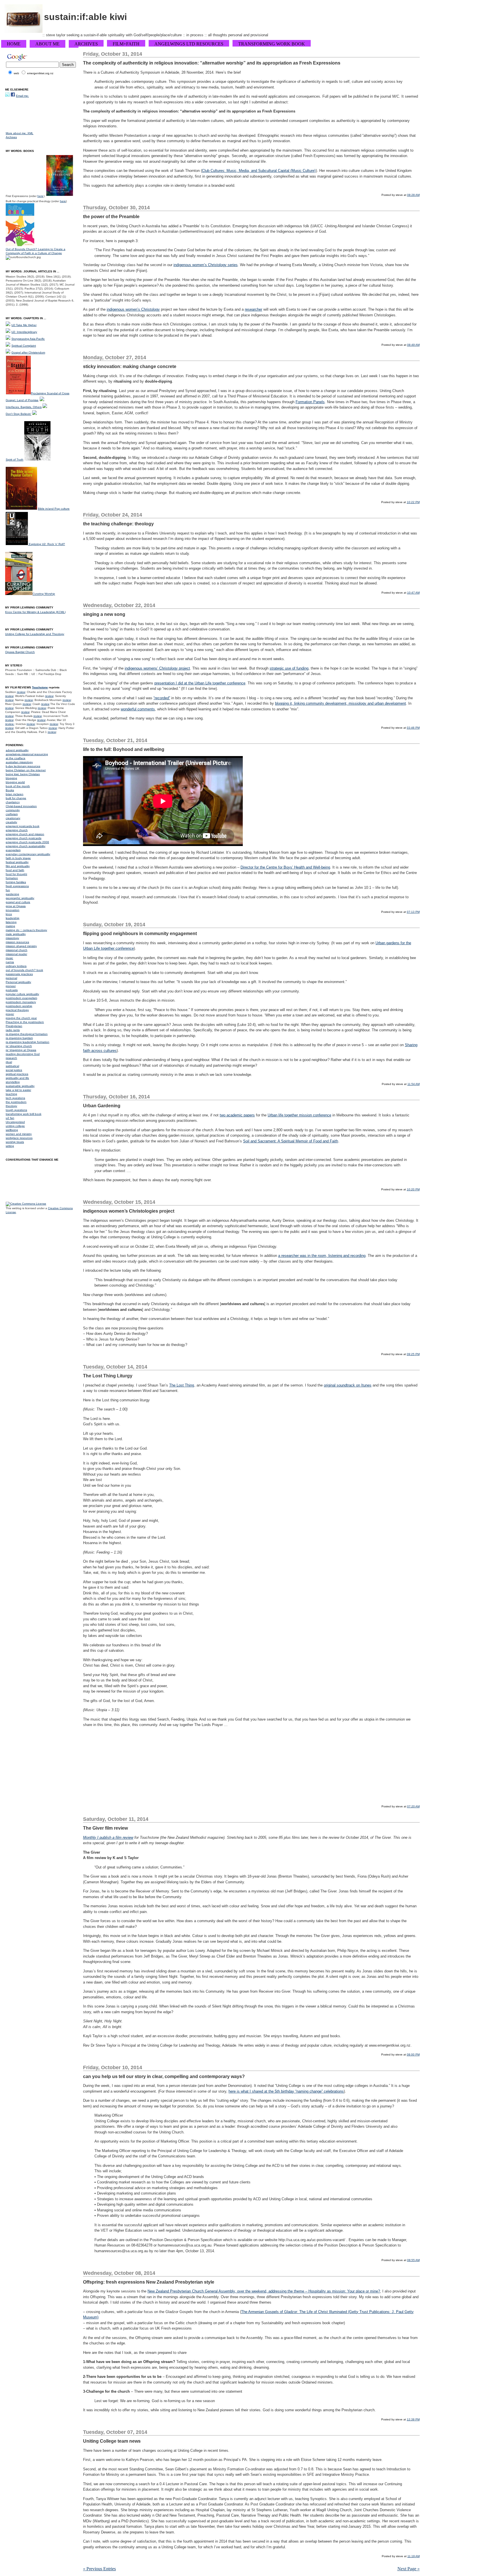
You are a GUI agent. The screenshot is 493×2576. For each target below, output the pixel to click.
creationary (13, 818)
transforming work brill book (24, 1114)
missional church (17, 950)
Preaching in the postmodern (25, 1022)
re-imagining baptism (19, 1038)
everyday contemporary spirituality (28, 854)
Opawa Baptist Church (20, 652)
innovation (13, 910)
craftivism (12, 814)
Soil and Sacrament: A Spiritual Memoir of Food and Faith (291, 1141)
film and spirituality (18, 866)
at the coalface (16, 758)
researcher (253, 309)
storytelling (13, 1082)
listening (11, 922)
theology (11, 1106)
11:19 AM (414, 2556)
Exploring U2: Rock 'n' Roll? (47, 544)
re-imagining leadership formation (28, 1042)
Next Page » (409, 2569)
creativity (11, 822)
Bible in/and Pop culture (54, 509)
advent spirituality (17, 750)
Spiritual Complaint (24, 346)
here (40, 196)
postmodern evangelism (21, 998)
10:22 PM (413, 502)
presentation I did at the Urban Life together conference (200, 683)
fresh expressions (17, 886)
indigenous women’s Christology (133, 309)
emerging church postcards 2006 (27, 842)
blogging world (15, 782)
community (13, 810)
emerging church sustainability (26, 846)
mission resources (17, 942)
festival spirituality (17, 862)
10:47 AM (413, 593)
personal (11, 978)
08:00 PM (413, 2054)
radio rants (13, 1030)
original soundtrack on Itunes (348, 1385)
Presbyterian (14, 1026)
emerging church (17, 830)
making (10, 926)
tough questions (16, 1110)
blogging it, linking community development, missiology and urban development (341, 703)
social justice (14, 1070)
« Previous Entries (99, 2569)
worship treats (15, 1142)
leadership (13, 918)
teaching (11, 1094)
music (9, 958)
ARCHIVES (86, 44)
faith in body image (18, 858)
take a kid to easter (18, 1090)
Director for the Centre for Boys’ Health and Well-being (285, 867)
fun (8, 890)
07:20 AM (413, 1806)
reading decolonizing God (23, 1054)
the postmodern (16, 1102)
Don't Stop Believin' (19, 414)
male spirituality (16, 934)
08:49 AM (413, 345)
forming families (16, 882)
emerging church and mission (25, 834)
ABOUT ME (48, 44)
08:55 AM (413, 2260)
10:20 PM (413, 1189)
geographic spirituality (20, 898)
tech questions (15, 1098)
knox (9, 914)
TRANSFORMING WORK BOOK (272, 44)
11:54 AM (414, 1084)
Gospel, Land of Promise (22, 400)
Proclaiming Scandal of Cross (50, 393)
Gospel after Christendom (28, 352)
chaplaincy (13, 802)
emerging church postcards (24, 838)
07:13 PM (413, 912)
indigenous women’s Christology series (206, 265)
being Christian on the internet (26, 770)
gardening (12, 894)
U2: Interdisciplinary (24, 332)
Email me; (22, 96)
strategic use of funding (289, 668)
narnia (10, 962)
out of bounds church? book (24, 970)
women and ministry (19, 1134)
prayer (10, 1014)
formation (12, 878)
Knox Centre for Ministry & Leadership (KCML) (35, 612)
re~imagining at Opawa (21, 1050)
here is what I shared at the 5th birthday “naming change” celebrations (286, 2091)
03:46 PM (413, 728)
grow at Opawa (16, 906)
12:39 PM (413, 2419)
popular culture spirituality (22, 994)
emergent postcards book (23, 826)
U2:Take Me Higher (24, 325)
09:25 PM (413, 1354)
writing (10, 1146)
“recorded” (162, 698)
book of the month (18, 786)
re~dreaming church (19, 1046)
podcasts (12, 990)
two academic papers (237, 1115)
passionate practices (19, 974)
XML (30, 133)
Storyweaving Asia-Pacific (28, 339)
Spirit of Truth (15, 460)
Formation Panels (310, 402)
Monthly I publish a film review (108, 1837)
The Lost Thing (182, 1385)
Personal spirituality (18, 982)
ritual (9, 1062)
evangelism (13, 850)
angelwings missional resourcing (27, 754)
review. (10, 724)
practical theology (17, 1010)
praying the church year (21, 1018)
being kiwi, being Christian (23, 774)
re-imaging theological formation (27, 1034)
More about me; (17, 133)
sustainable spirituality (20, 1086)
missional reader (16, 954)
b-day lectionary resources (23, 766)
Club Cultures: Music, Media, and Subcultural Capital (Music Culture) (259, 171)
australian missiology (19, 762)
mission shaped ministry (21, 946)
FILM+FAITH (126, 44)
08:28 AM (413, 195)
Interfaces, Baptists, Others (24, 407)
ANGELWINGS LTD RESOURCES (189, 44)
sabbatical (12, 1066)
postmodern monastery (21, 1002)
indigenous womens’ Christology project (157, 668)
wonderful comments (138, 709)
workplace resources (19, 1138)
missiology (12, 938)
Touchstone (40, 687)
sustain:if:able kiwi (85, 17)
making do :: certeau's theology (26, 930)
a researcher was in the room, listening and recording (322, 1256)
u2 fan (10, 1118)
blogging (11, 778)
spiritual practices (17, 1074)
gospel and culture (18, 902)
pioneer (11, 986)
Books (10, 790)
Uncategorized (15, 1122)
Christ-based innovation (21, 806)
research (11, 1058)
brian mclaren (15, 794)
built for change (16, 798)
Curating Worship (44, 594)
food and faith (15, 870)
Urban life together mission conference (299, 1115)
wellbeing (12, 1130)
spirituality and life (17, 1078)
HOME (14, 44)
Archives (11, 137)
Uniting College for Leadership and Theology (35, 634)
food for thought (16, 874)
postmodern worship (19, 1006)
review (21, 692)
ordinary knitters (16, 966)
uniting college (15, 1126)
